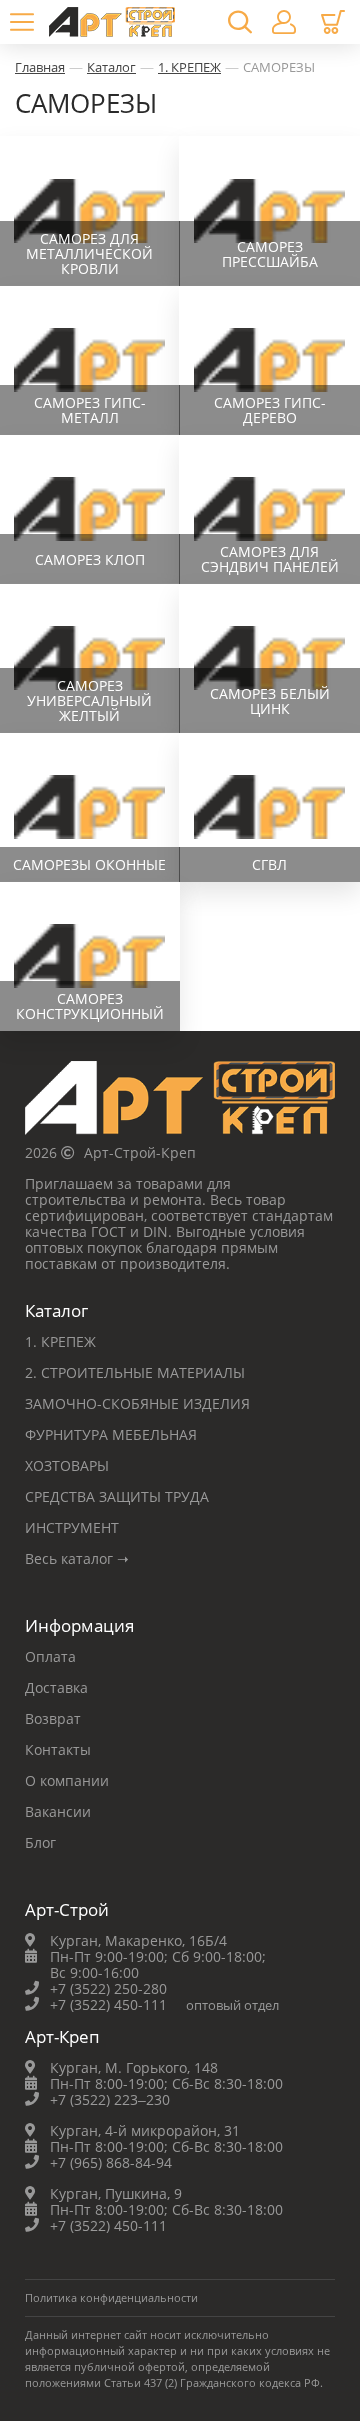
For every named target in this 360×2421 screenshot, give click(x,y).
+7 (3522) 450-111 (108, 2004)
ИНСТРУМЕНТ (72, 1527)
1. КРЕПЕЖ (189, 67)
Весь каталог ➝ (77, 1558)
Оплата (50, 1656)
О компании (67, 1780)
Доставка (56, 1687)
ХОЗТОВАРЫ (67, 1465)
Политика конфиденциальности (111, 2297)
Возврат (53, 1718)
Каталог (111, 67)
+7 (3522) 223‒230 (110, 2099)
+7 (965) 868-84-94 (111, 2162)
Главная (40, 67)
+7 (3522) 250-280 (108, 1988)
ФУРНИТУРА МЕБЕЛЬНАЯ (111, 1434)
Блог (40, 1842)
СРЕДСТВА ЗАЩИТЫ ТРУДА (117, 1496)
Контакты (58, 1749)
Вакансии (58, 1811)
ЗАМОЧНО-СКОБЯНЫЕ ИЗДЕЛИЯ (137, 1403)
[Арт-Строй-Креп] (180, 1103)
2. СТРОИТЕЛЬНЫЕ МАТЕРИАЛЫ (135, 1372)
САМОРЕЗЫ (279, 67)
